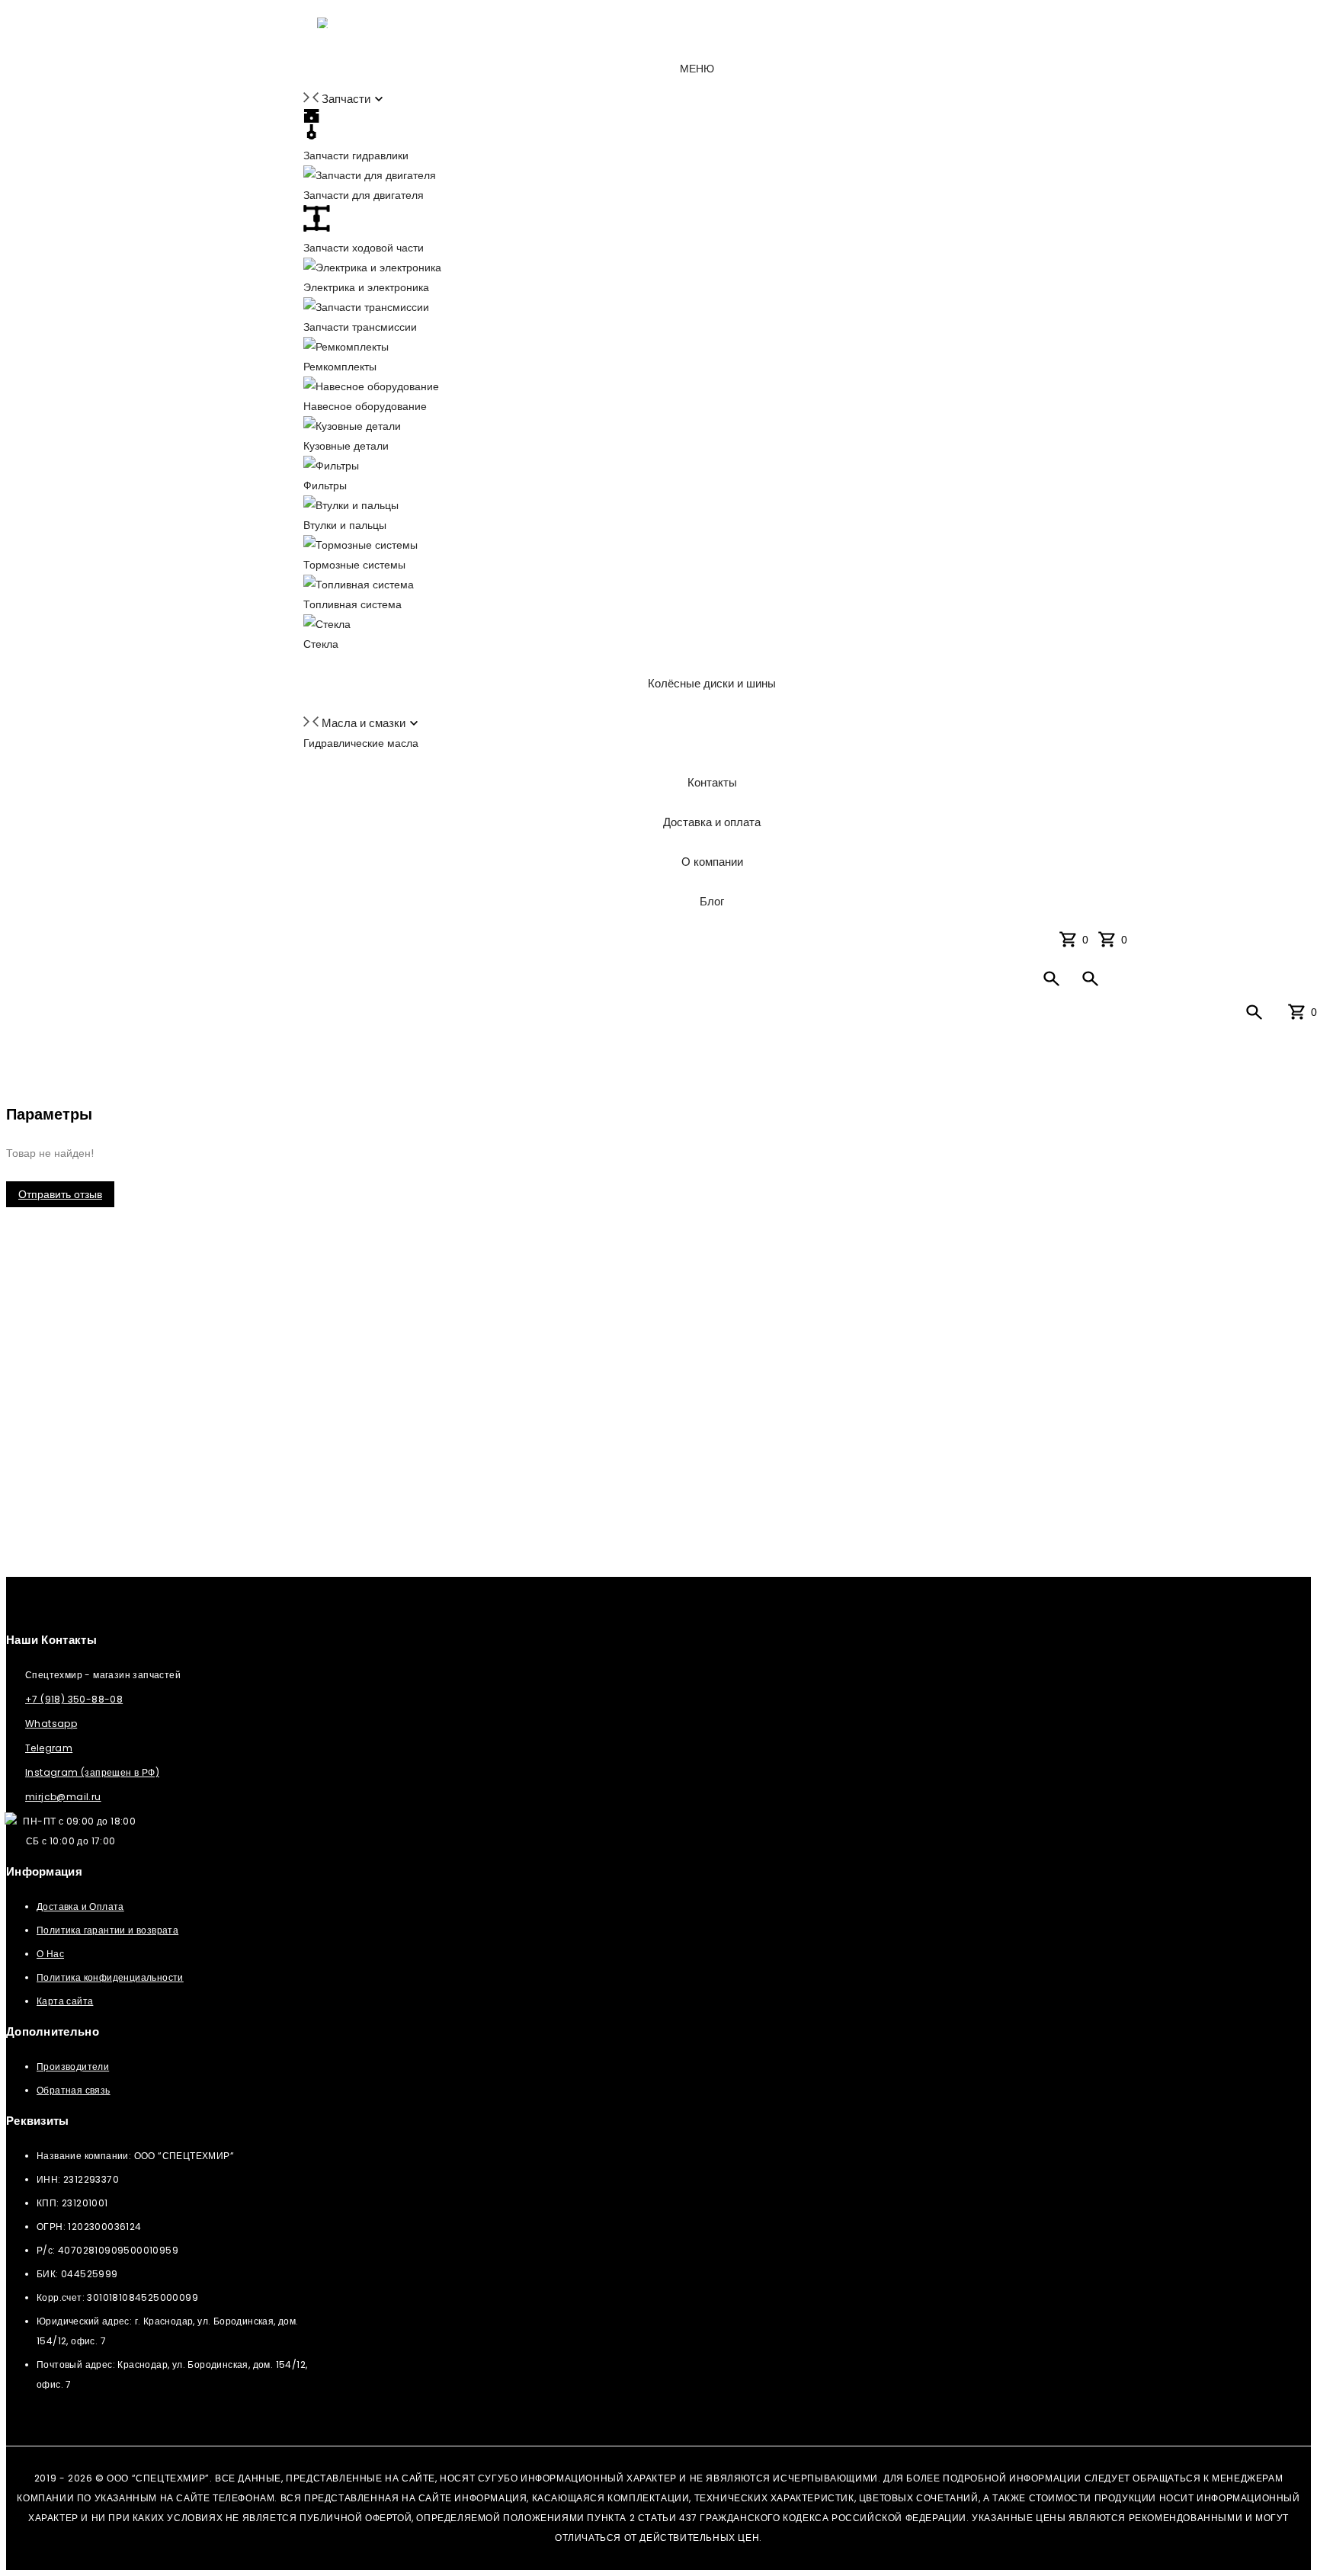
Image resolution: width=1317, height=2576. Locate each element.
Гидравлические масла (361, 743)
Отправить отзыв (60, 1194)
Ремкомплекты (340, 367)
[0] (1110, 939)
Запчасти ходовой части (364, 248)
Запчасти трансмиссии (360, 327)
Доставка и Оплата (80, 1906)
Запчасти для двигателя (364, 195)
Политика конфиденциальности (110, 1977)
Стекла (321, 644)
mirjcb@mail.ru (63, 1797)
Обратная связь (74, 2090)
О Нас (50, 1954)
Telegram (49, 1748)
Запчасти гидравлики (356, 155)
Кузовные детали (346, 446)
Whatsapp (51, 1724)
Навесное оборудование (365, 406)
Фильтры (325, 485)
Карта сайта (65, 2001)
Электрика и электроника (366, 287)
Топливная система (352, 604)
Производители (73, 2067)
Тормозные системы (354, 565)
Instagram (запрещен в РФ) (92, 1772)
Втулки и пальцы (345, 525)
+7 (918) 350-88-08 (74, 1699)
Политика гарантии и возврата (107, 1930)
